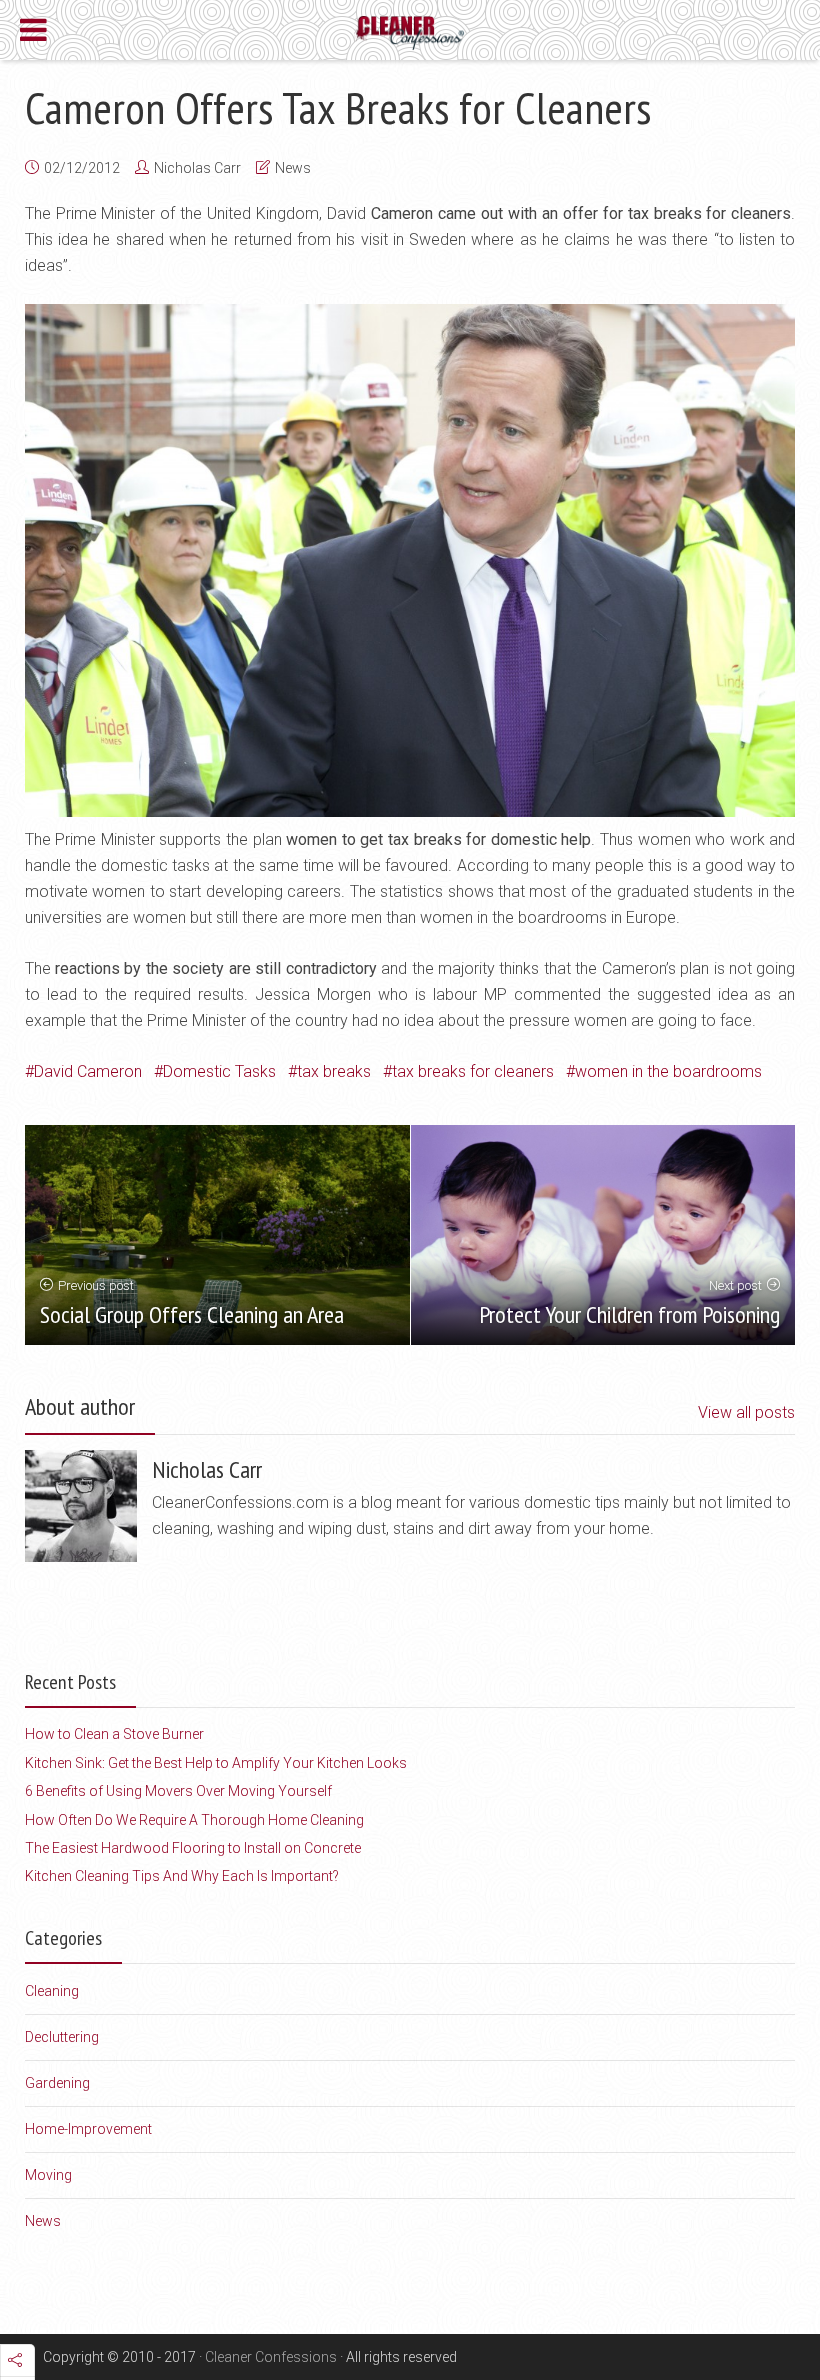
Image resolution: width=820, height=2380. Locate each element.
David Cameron (88, 1071)
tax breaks (334, 1071)
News (293, 168)
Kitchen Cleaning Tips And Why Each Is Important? (182, 1876)
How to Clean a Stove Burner (114, 1734)
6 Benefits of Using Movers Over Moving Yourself (178, 1791)
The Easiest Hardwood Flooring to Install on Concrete (193, 1848)
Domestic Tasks (219, 1071)
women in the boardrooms (668, 1071)
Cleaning (52, 1991)
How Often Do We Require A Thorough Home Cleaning (194, 1820)
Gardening (57, 2083)
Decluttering (62, 2037)
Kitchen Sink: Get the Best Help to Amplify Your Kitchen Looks (216, 1763)
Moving (48, 2175)
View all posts (746, 1412)
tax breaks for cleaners (473, 1071)
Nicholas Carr (197, 168)
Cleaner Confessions (271, 2357)
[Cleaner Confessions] (410, 31)
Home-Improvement (88, 2129)
